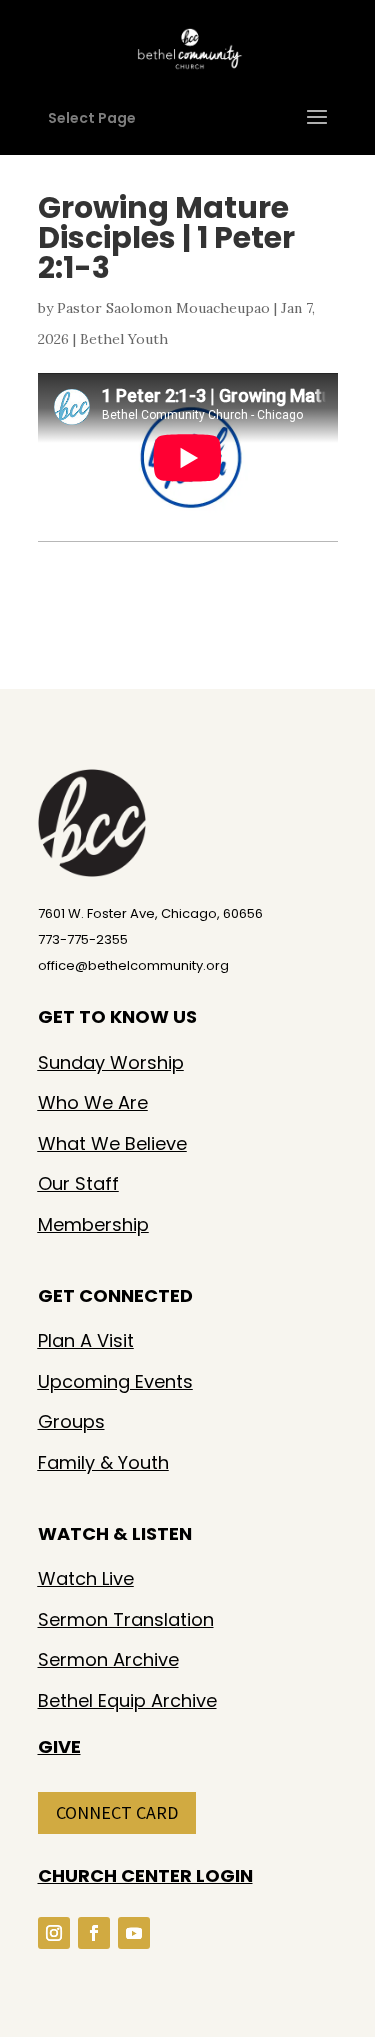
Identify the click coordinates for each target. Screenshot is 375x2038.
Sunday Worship (111, 1062)
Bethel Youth (124, 339)
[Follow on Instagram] (54, 1933)
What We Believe (112, 1143)
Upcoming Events (115, 1381)
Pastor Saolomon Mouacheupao (163, 308)
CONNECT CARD (117, 1812)
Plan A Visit (86, 1340)
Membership (93, 1224)
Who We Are (93, 1102)
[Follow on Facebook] (94, 1933)
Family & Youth (103, 1462)
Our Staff (78, 1183)
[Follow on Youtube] (134, 1933)
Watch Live (86, 1578)
